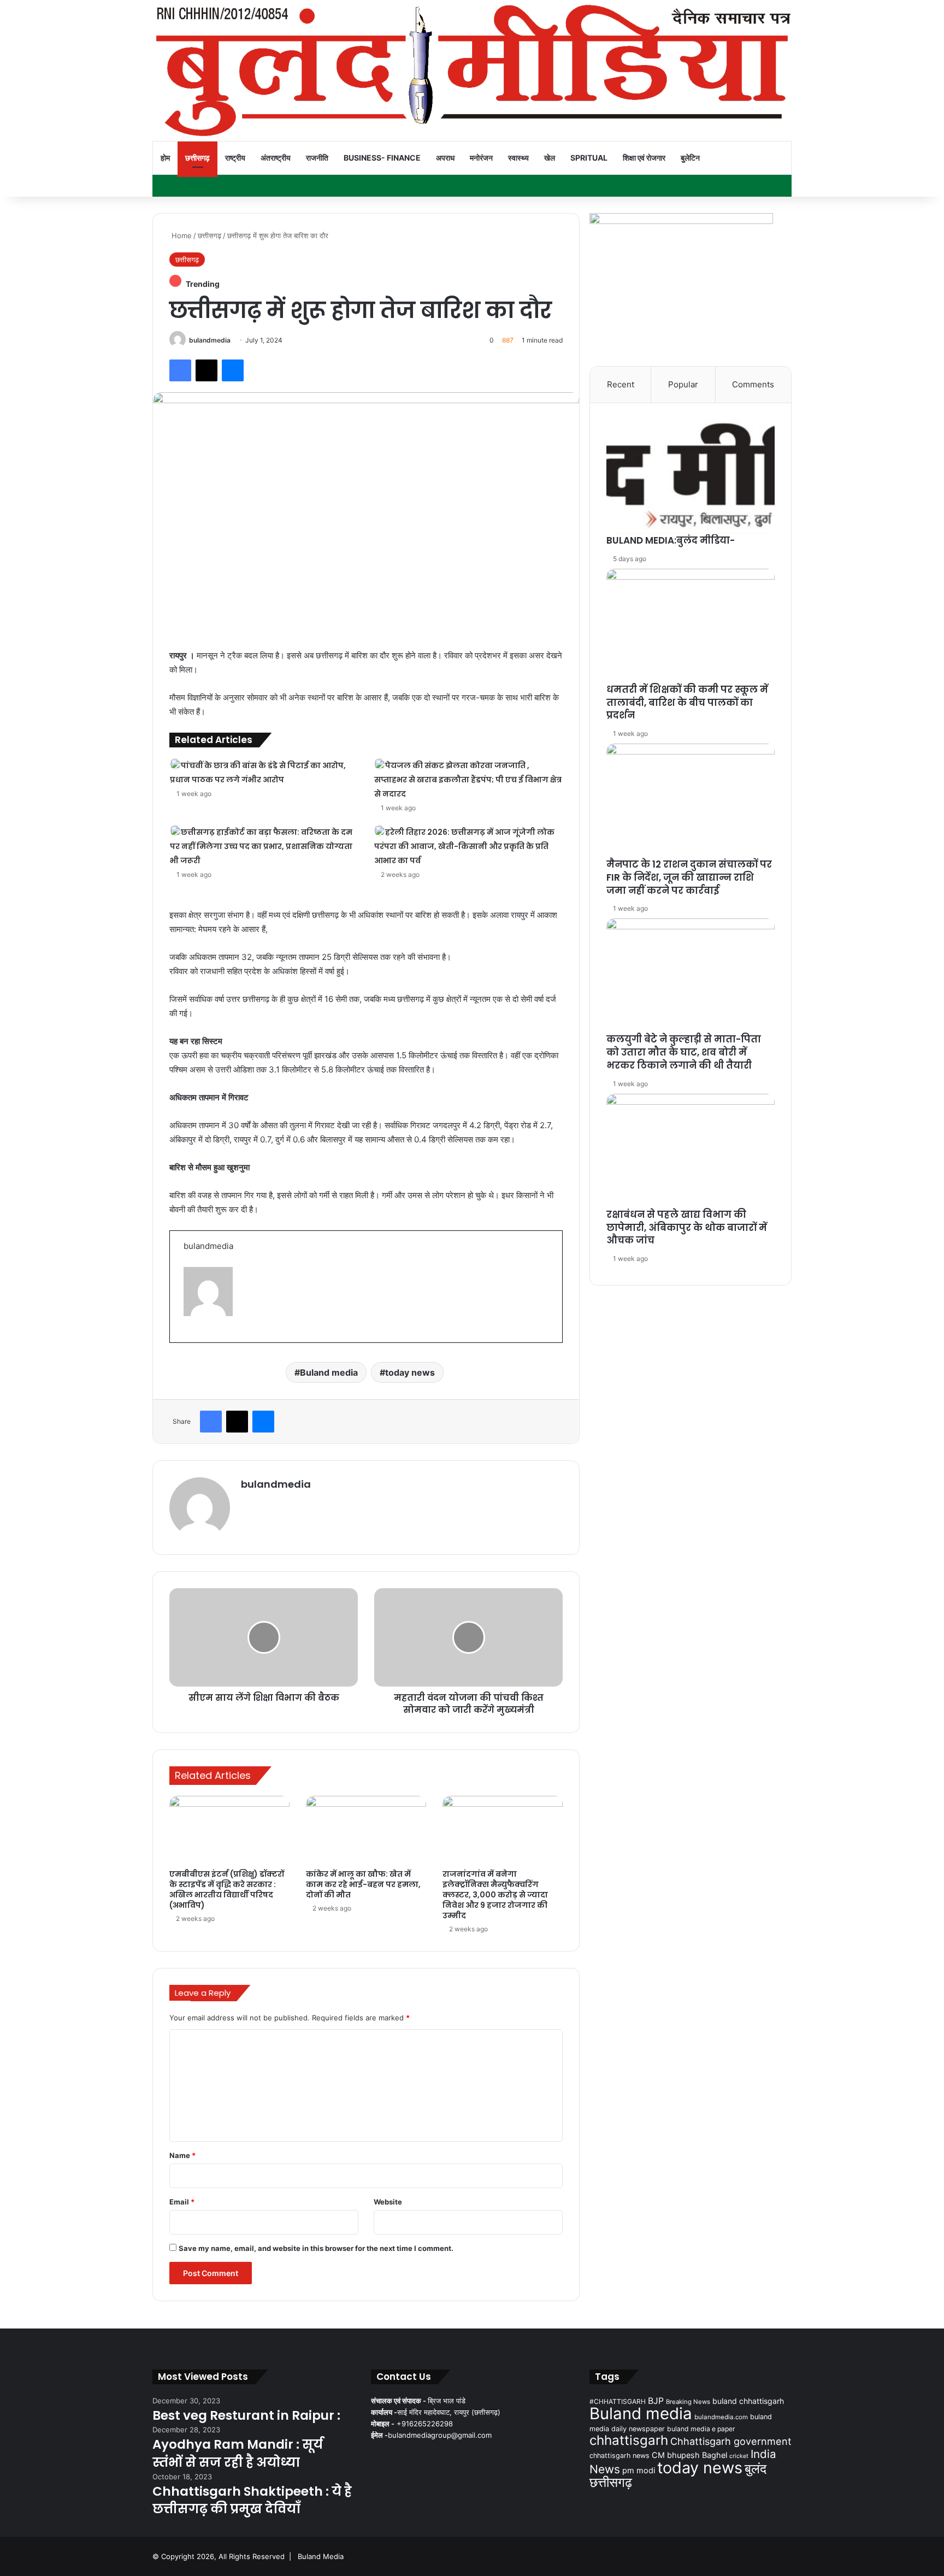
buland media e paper (701, 2429)
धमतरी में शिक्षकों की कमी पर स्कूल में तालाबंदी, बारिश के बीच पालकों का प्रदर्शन (687, 703)
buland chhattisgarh (748, 2401)
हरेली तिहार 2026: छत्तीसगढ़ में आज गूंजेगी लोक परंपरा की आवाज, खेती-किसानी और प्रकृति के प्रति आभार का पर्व (464, 846)
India (763, 2454)
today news (410, 1372)
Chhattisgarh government (731, 2441)
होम (165, 158)
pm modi (639, 2471)
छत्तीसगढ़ (197, 158)
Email (182, 2202)
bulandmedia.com (721, 2417)
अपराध (445, 158)
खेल (550, 158)
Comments (753, 384)
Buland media (329, 1372)
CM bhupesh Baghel (689, 2455)
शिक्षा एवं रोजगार (644, 158)
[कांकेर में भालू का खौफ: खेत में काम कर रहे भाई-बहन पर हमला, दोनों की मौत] (366, 1830)
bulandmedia (210, 340)
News (605, 2469)
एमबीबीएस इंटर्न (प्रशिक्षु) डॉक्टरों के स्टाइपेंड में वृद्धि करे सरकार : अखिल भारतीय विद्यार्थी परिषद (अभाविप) (227, 1890)
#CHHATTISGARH (618, 2401)
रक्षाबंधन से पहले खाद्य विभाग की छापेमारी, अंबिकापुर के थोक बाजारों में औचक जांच (687, 1228)
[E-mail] (189, 1341)
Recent (621, 384)
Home (181, 235)
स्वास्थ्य (518, 158)
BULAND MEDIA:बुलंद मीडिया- (671, 540)
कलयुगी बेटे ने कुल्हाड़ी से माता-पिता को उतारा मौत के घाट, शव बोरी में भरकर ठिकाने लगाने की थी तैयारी (684, 1052)
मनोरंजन (481, 158)
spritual (589, 158)
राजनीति (317, 158)
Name (182, 2155)
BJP (656, 2401)
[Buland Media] (472, 70)
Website (388, 2202)
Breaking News (688, 2402)
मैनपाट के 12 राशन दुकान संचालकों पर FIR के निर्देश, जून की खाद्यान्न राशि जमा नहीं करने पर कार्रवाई (689, 877)
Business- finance (382, 158)
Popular (683, 384)
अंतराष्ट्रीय (276, 158)
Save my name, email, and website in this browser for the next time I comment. (316, 2248)
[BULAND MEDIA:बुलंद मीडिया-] (691, 477)
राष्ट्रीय (235, 158)
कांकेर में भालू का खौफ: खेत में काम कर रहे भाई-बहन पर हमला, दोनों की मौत (363, 1884)
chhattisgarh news (619, 2456)
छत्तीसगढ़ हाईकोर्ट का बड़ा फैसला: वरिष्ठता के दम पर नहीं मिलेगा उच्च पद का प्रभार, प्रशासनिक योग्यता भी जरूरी (261, 846)
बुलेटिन (690, 158)
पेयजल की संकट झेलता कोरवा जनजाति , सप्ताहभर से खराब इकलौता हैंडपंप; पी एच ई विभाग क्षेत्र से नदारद (468, 780)
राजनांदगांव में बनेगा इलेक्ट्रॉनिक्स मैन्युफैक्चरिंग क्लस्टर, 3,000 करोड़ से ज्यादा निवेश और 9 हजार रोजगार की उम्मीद (495, 1895)
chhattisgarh (629, 2440)
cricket (739, 2456)
